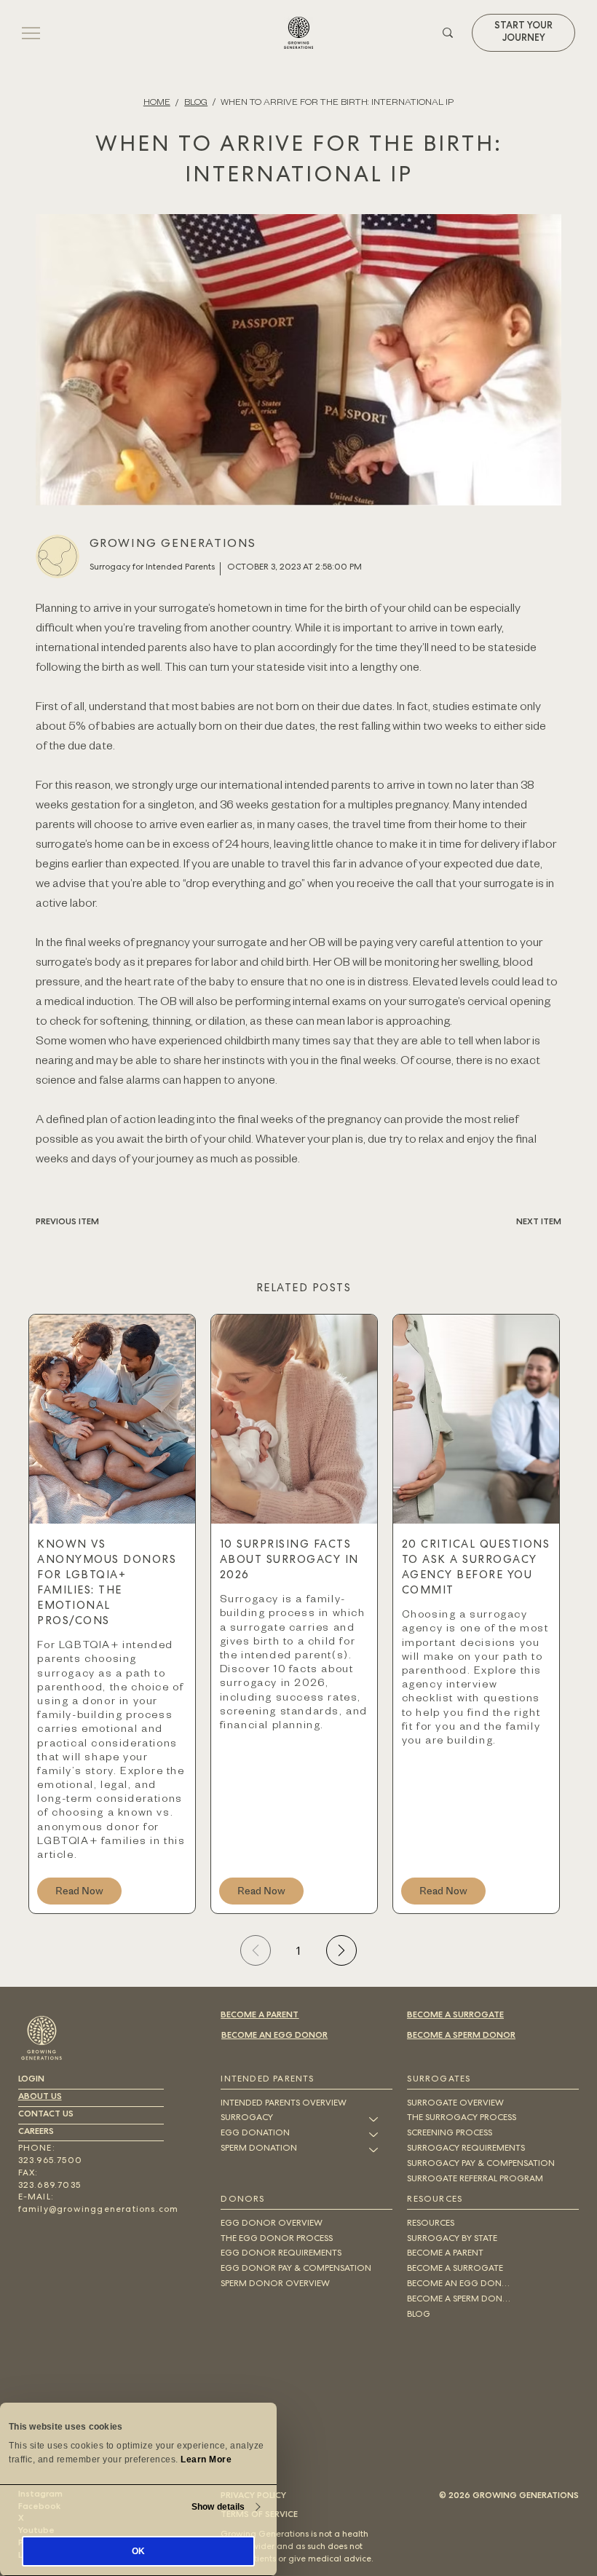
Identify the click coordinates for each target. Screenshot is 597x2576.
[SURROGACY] (374, 2119)
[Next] (341, 1950)
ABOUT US (40, 2098)
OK (138, 2551)
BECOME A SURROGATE (455, 2016)
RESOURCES (431, 2224)
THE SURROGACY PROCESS (462, 2119)
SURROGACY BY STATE (452, 2240)
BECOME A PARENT (260, 2016)
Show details (218, 2507)
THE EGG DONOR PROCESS (277, 2240)
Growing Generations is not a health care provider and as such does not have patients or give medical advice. (297, 2548)
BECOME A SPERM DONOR (461, 2036)
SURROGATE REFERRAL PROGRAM (475, 2180)
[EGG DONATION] (374, 2134)
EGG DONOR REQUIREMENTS (281, 2254)
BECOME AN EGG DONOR (274, 2036)
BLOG (196, 101)
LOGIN (31, 2080)
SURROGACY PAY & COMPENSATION (481, 2165)
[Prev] (256, 1950)
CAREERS (36, 2132)
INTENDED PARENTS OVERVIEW (284, 2104)
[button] (523, 33)
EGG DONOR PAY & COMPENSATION (296, 2269)
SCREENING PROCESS (450, 2134)
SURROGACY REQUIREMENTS (466, 2149)
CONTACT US (46, 2115)
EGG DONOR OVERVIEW (272, 2224)
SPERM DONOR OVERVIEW (275, 2285)
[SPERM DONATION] (374, 2150)
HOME (157, 101)
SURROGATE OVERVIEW (455, 2104)
